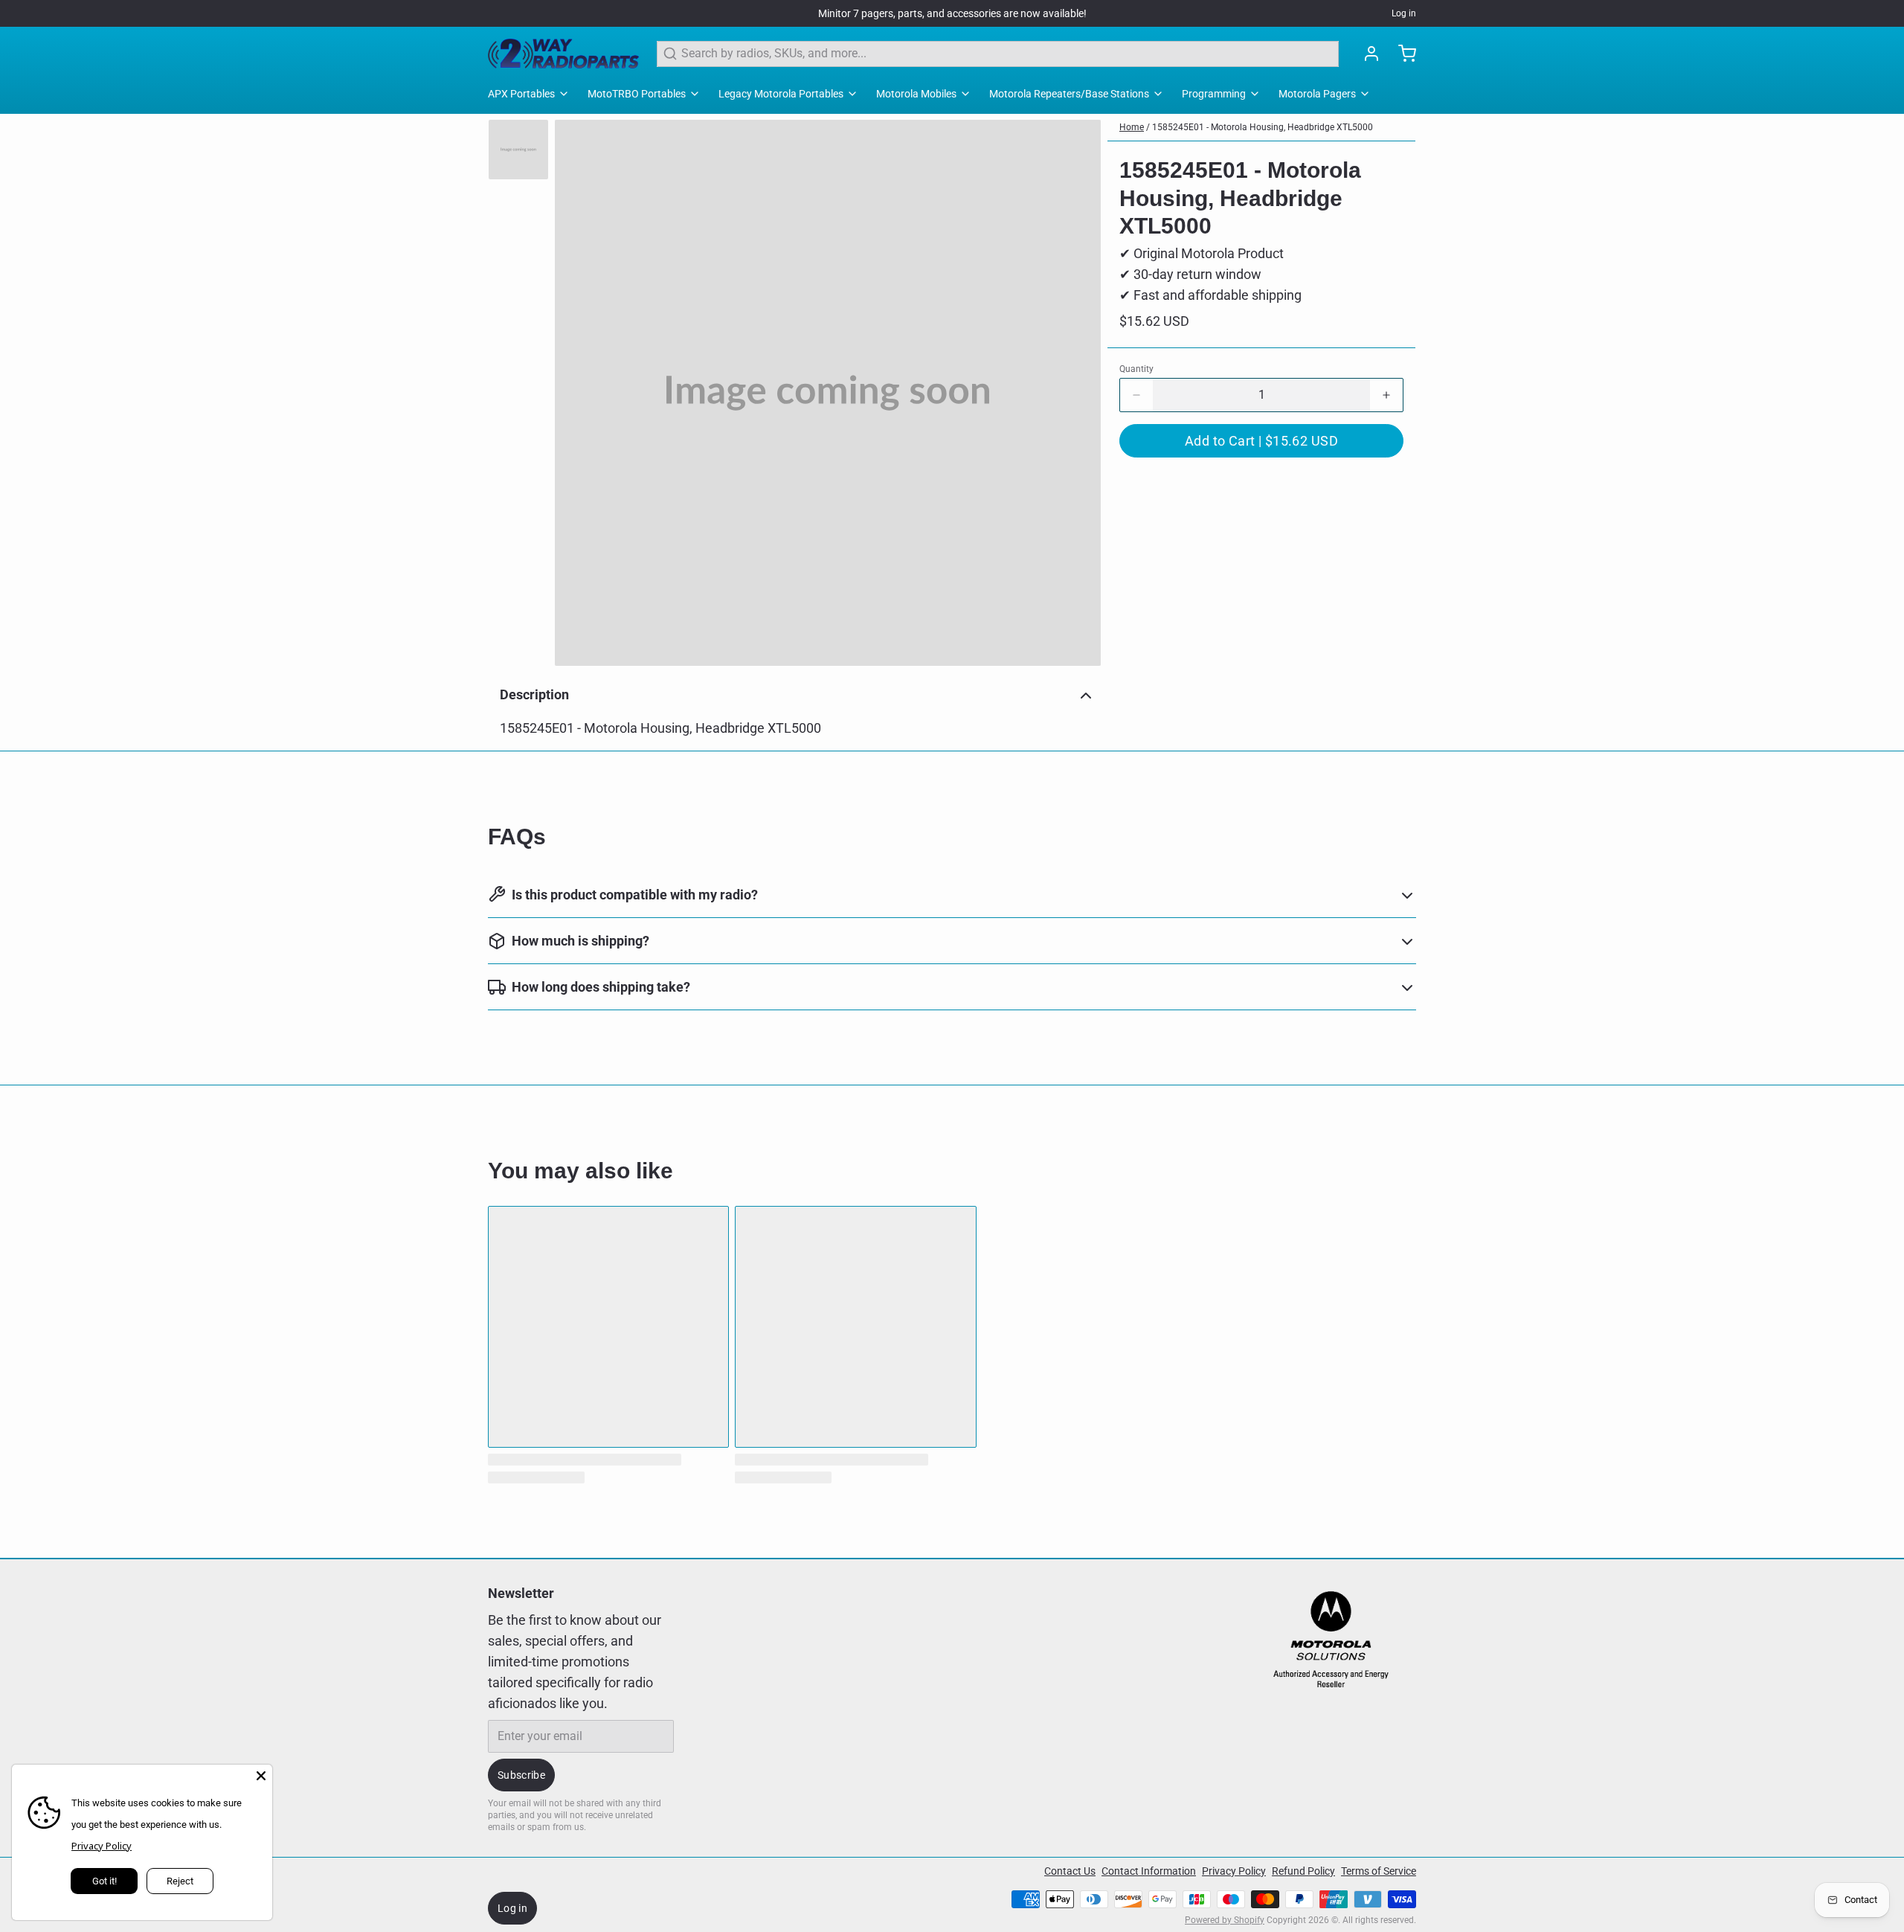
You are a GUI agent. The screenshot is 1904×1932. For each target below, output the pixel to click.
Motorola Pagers (1317, 94)
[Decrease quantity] (1136, 395)
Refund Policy (1303, 1871)
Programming (1214, 94)
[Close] (261, 1776)
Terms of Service (1379, 1871)
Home (1132, 127)
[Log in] (1366, 54)
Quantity (1136, 369)
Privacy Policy (1234, 1871)
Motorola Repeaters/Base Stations (1069, 94)
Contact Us (1070, 1871)
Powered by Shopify (1225, 1920)
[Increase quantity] (1386, 395)
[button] (1261, 441)
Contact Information (1149, 1871)
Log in (1404, 13)
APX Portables (521, 94)
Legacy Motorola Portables (781, 94)
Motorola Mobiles (916, 94)
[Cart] (1401, 54)
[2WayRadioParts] (563, 54)
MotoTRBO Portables (637, 94)
